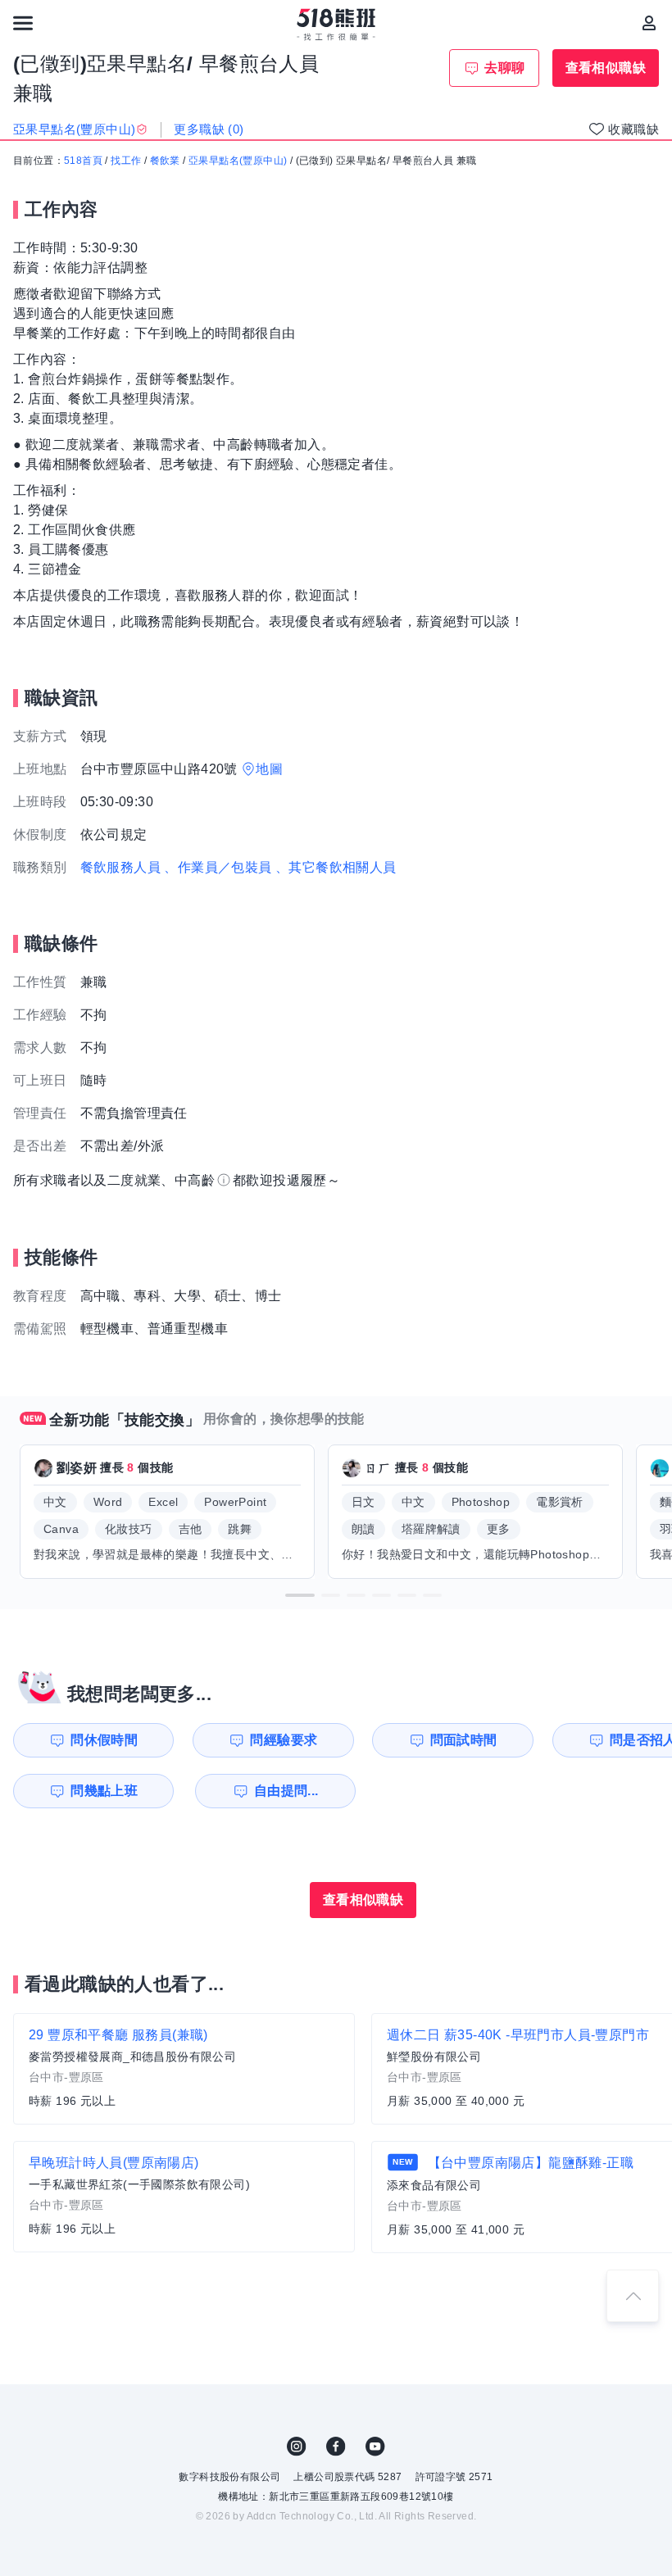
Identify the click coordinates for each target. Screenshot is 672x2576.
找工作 (126, 161)
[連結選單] (23, 23)
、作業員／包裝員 (218, 867)
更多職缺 (209, 129)
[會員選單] (649, 23)
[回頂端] (633, 2296)
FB (336, 2447)
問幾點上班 (104, 1791)
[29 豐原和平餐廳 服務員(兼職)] (184, 2069)
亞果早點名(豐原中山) (238, 161)
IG (297, 2447)
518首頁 (83, 161)
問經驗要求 (284, 1740)
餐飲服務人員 (120, 867)
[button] (300, 1595)
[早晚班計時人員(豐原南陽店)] (184, 2197)
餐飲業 (165, 161)
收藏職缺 (633, 129)
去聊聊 (504, 68)
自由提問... (286, 1791)
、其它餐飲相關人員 (336, 867)
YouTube (375, 2447)
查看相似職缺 (606, 68)
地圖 (269, 769)
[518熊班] (336, 25)
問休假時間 (104, 1740)
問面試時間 (464, 1740)
